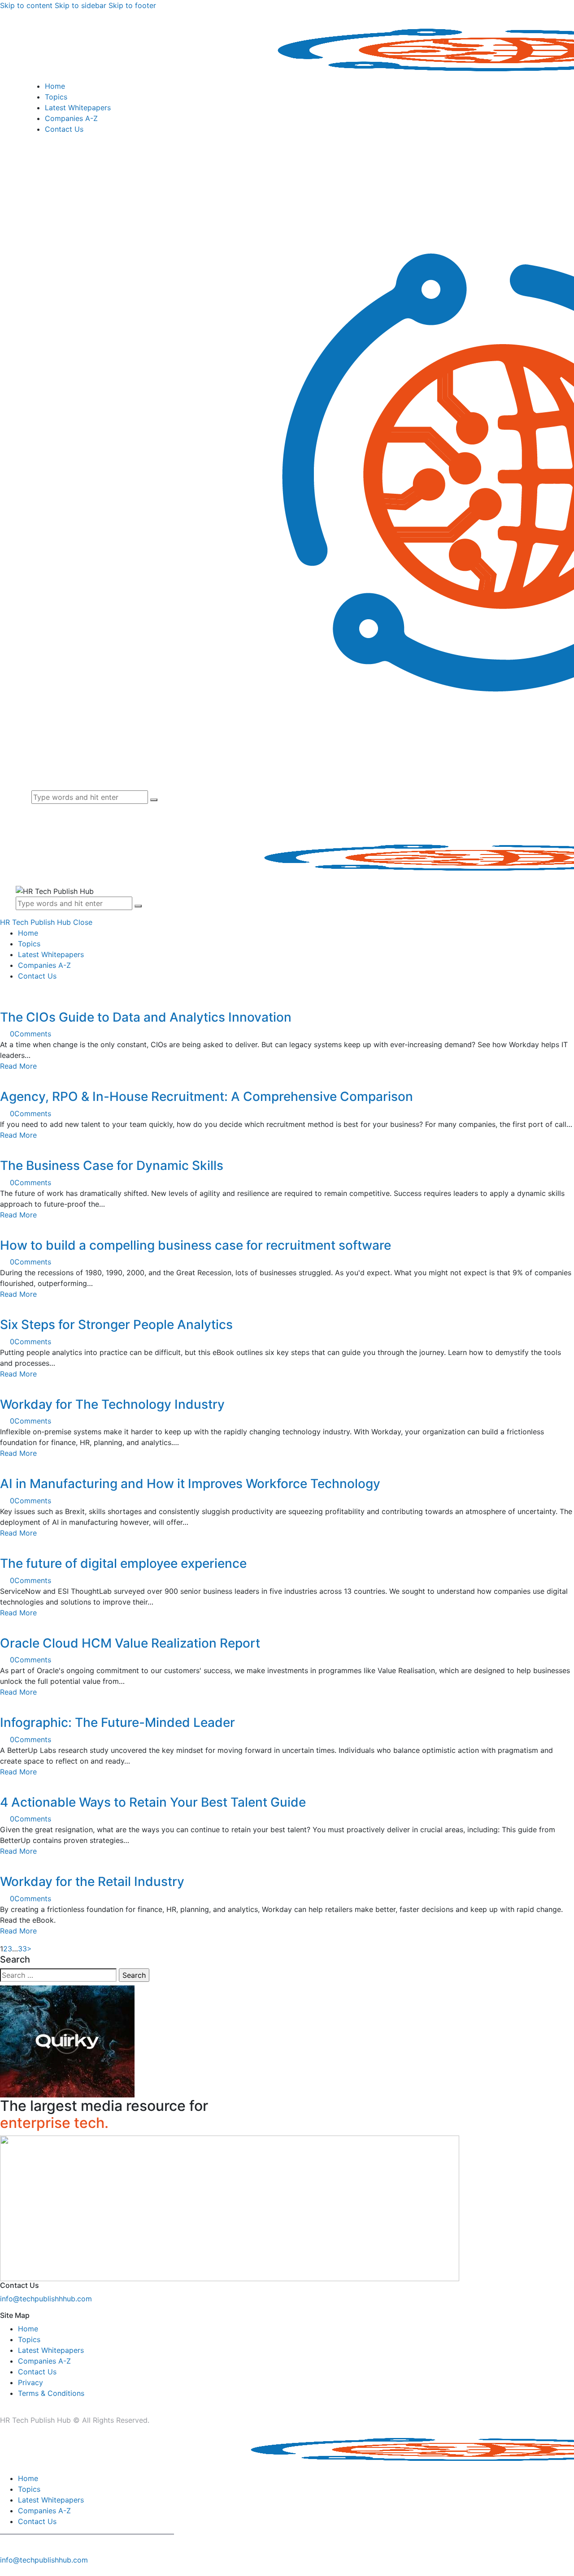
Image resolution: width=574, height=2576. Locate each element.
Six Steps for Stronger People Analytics (116, 1325)
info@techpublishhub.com (44, 2560)
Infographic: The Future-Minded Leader (117, 1722)
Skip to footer (132, 5)
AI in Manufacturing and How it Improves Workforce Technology (190, 1484)
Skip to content (26, 5)
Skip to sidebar (80, 5)
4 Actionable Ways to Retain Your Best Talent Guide (153, 1802)
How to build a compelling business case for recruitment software (196, 1245)
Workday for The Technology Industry (112, 1404)
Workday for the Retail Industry (92, 1881)
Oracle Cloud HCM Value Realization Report (130, 1643)
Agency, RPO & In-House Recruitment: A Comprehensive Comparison (207, 1096)
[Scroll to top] (5, 2571)
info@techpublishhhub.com (46, 2299)
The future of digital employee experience (123, 1563)
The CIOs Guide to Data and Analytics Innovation (146, 1017)
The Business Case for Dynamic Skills (112, 1165)
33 (22, 1949)
